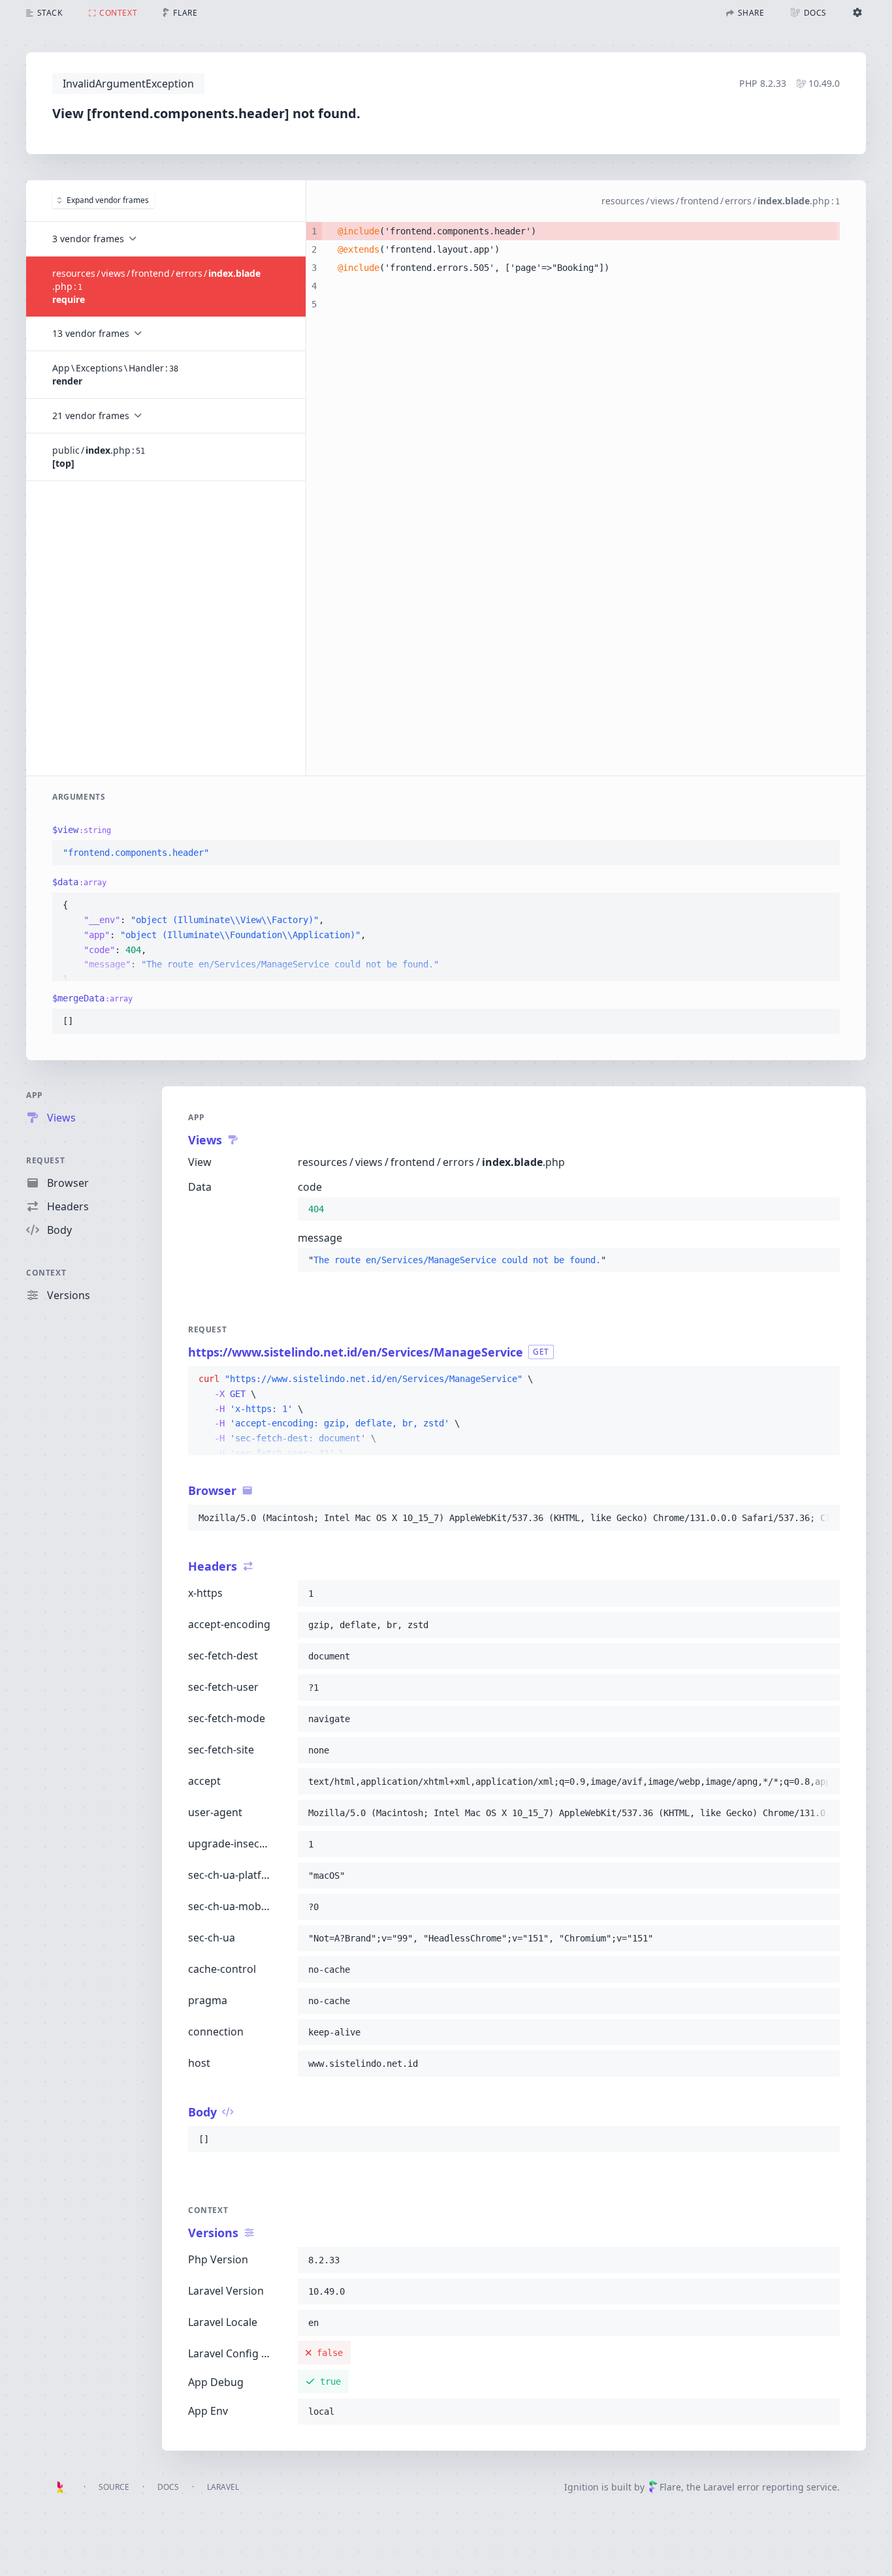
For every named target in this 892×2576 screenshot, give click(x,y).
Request (45, 1160)
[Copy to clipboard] (824, 853)
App (35, 1095)
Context (46, 1273)
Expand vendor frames (108, 200)
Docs (168, 2487)
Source (114, 2487)
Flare (670, 2487)
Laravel (223, 2487)
